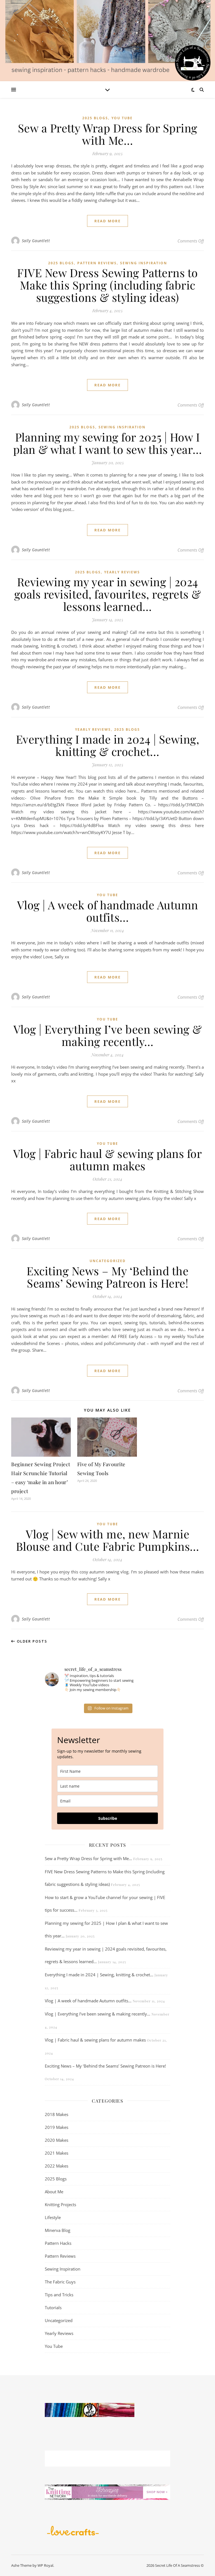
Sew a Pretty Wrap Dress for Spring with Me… (108, 134)
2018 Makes (57, 2114)
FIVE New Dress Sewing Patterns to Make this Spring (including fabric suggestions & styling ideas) (107, 285)
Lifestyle (53, 2217)
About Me (54, 2192)
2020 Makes (57, 2140)
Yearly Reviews (122, 572)
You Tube (122, 118)
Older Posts (31, 1641)
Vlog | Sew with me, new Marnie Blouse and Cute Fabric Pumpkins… (108, 1540)
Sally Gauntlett (36, 241)
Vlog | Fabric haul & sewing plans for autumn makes (108, 1159)
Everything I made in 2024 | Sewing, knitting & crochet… (108, 745)
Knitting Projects (60, 2204)
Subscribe (108, 1818)
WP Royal (45, 2565)
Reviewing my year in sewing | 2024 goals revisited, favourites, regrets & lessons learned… (108, 594)
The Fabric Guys (60, 2282)
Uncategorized (108, 1261)
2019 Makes (57, 2127)
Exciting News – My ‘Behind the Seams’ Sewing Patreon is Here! (107, 1277)
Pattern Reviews (97, 263)
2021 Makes (57, 2153)
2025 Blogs (95, 118)
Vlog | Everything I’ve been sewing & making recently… (108, 1035)
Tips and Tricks (59, 2295)
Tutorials (53, 2308)
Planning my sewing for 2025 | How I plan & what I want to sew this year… (108, 443)
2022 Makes (57, 2166)
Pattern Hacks (58, 2243)
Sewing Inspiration (144, 263)
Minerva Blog (58, 2230)
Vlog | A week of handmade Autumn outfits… (108, 911)
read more (107, 221)
